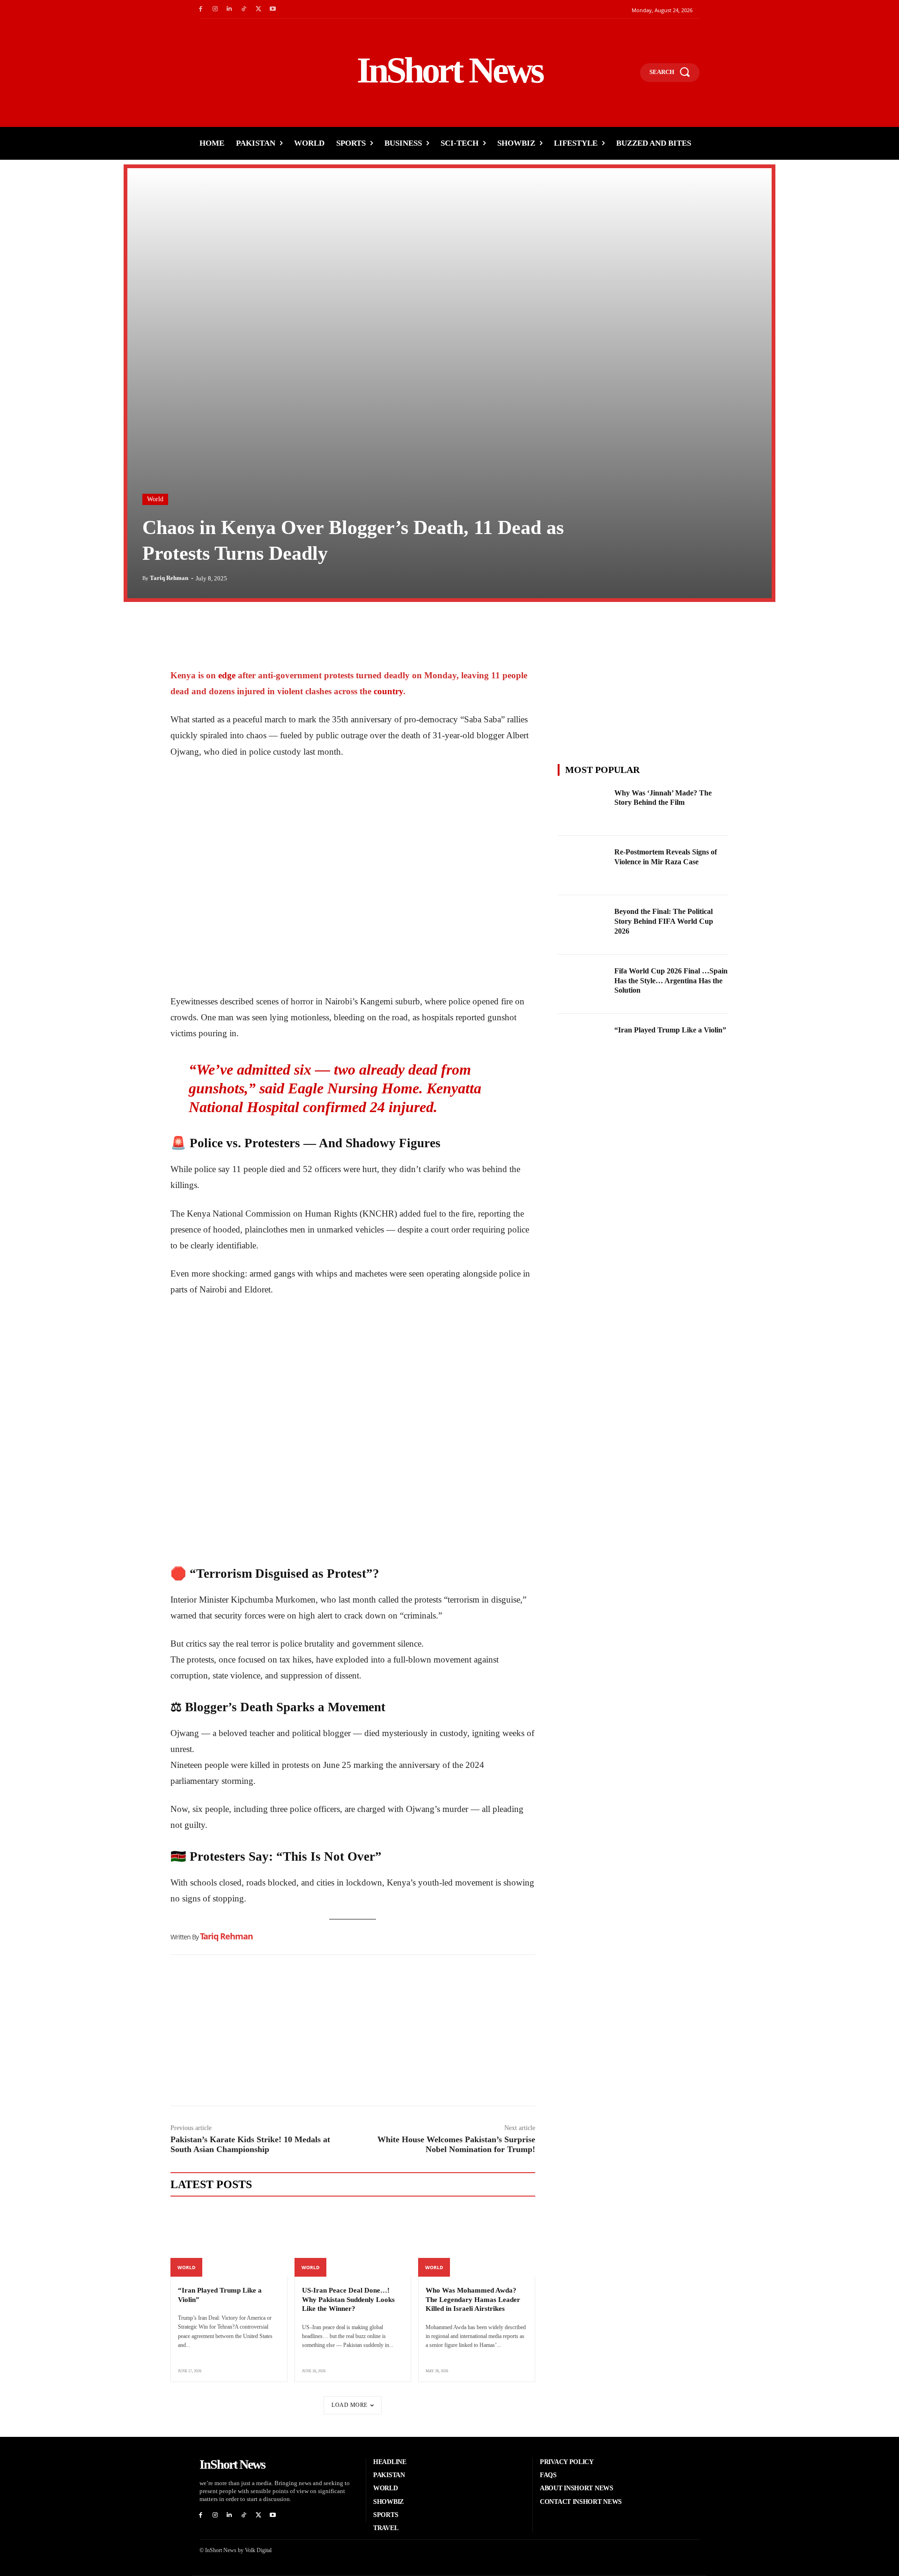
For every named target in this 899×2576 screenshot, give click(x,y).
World (155, 499)
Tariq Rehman (169, 578)
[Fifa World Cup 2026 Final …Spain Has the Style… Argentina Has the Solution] (583, 984)
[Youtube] (273, 9)
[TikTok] (244, 9)
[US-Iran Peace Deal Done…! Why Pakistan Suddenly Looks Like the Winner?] (353, 2242)
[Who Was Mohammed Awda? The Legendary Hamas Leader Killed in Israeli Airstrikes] (477, 2242)
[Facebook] (201, 9)
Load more (350, 2405)
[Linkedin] (230, 9)
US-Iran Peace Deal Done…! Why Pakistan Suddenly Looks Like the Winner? (348, 2299)
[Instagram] (215, 9)
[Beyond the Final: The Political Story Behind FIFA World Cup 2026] (583, 925)
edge (228, 675)
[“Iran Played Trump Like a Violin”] (229, 2242)
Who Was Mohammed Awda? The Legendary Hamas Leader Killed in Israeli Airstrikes (473, 2299)
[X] (258, 9)
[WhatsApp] (223, 628)
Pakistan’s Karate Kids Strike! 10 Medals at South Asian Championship (250, 2144)
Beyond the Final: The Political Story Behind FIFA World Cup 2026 (664, 921)
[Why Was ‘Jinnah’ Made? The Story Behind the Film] (583, 806)
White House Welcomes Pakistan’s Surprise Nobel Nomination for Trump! (456, 2144)
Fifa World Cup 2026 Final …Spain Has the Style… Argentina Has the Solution (671, 981)
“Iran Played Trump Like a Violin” (670, 1030)
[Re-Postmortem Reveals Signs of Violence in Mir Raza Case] (583, 865)
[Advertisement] (353, 2033)
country (388, 691)
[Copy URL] (266, 628)
